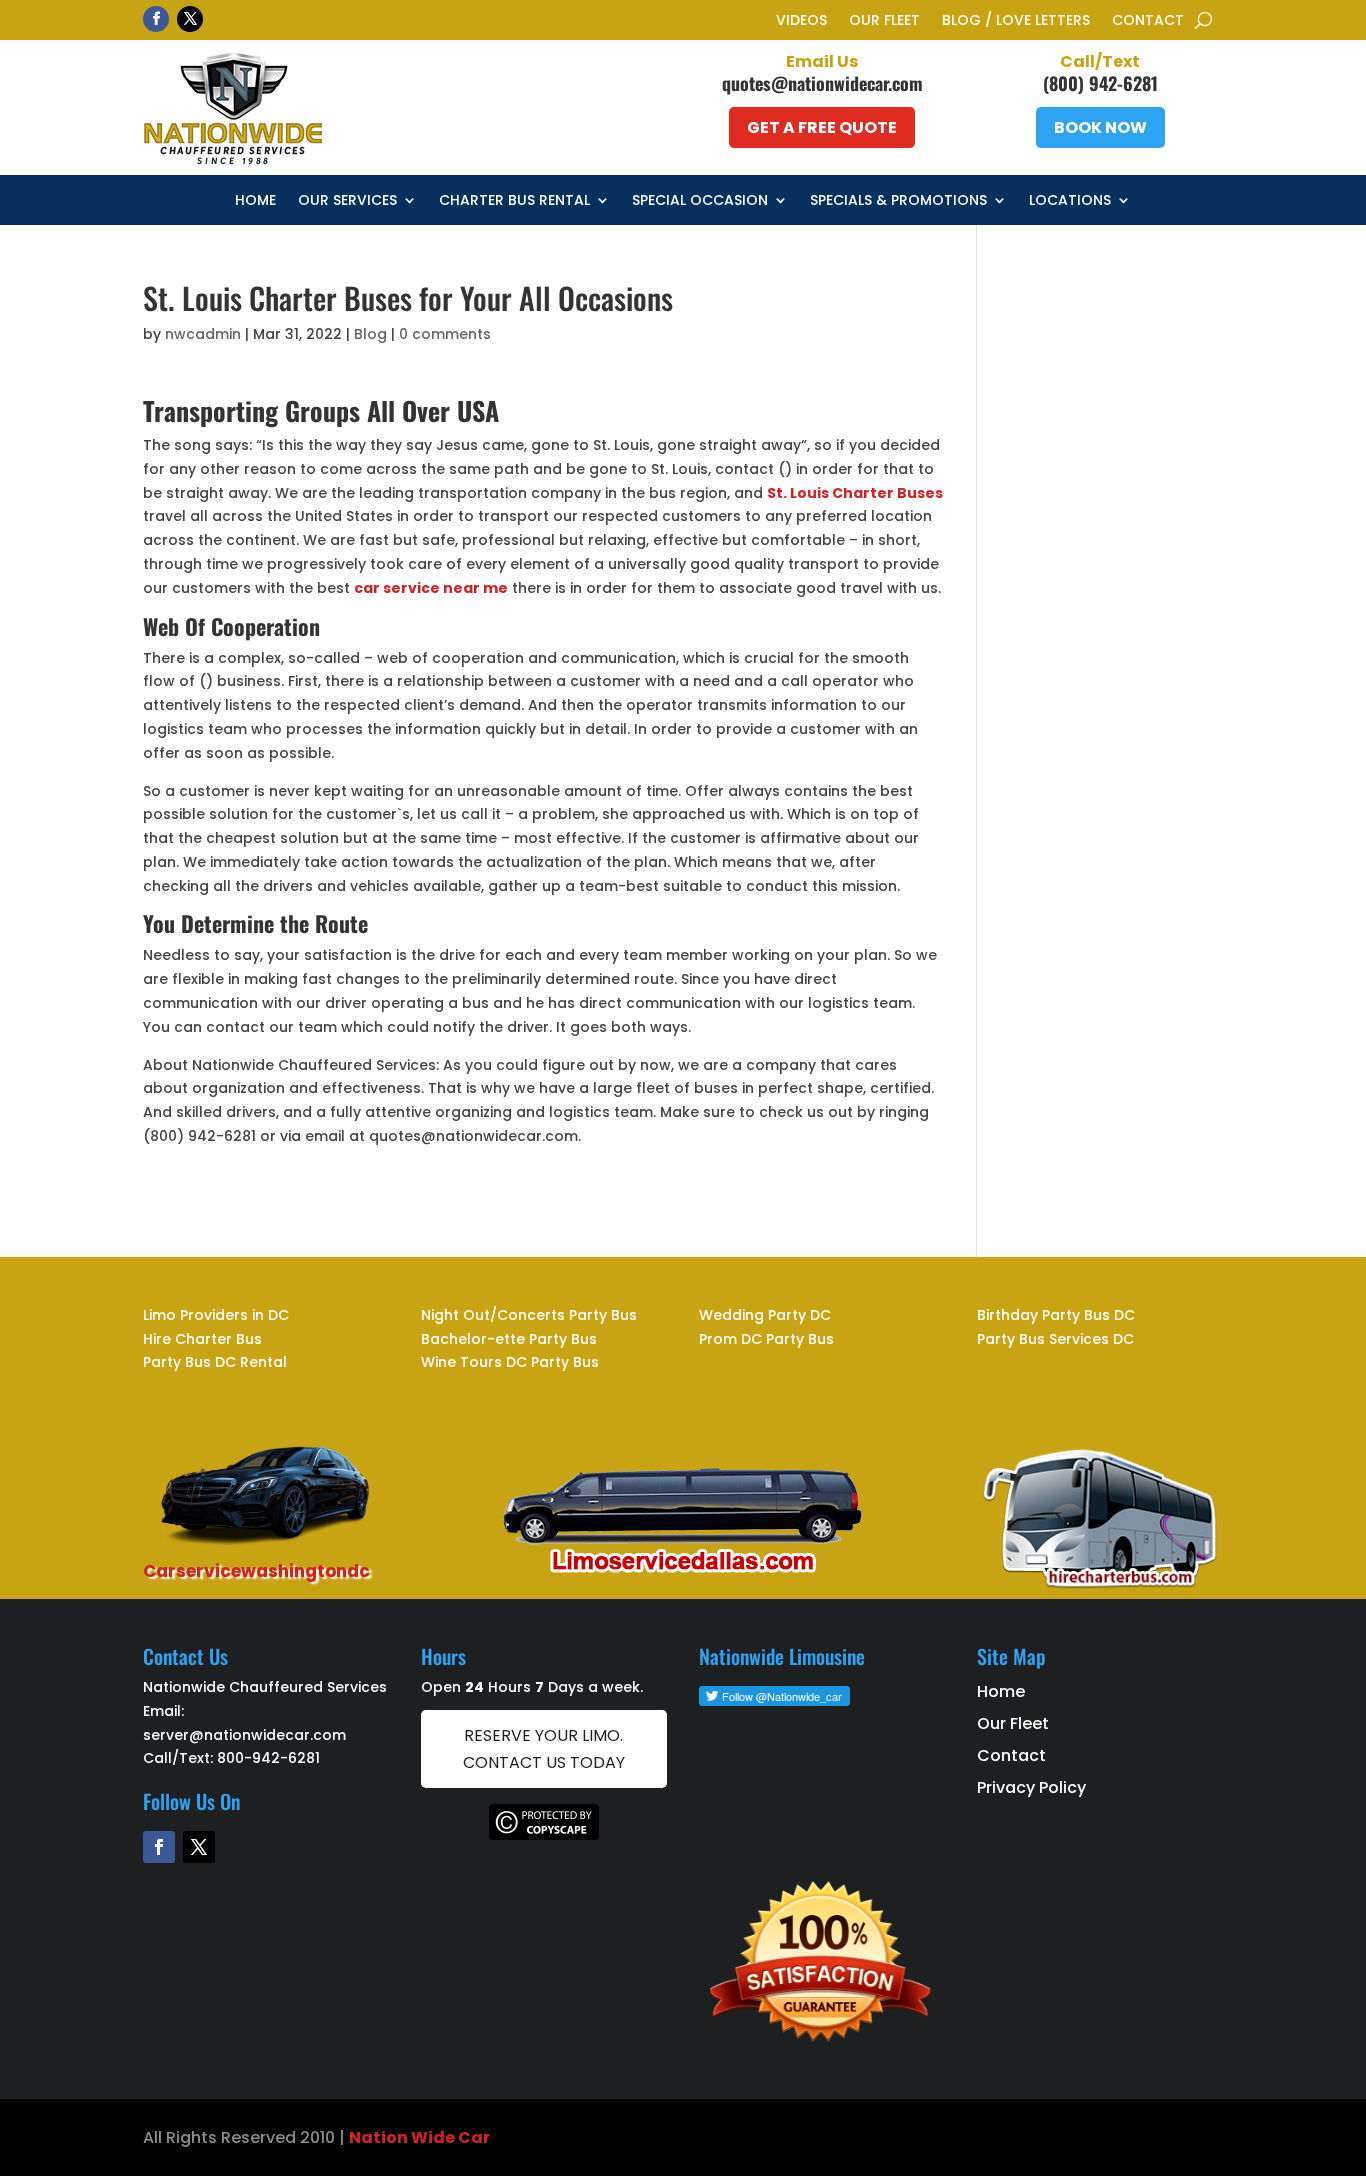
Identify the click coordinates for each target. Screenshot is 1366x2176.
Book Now (1100, 127)
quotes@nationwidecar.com (822, 83)
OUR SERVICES (347, 201)
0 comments (445, 334)
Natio (373, 2137)
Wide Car (449, 2137)
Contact (1148, 21)
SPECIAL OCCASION (700, 201)
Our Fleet (884, 21)
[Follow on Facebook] (156, 19)
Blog (370, 334)
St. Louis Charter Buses (855, 493)
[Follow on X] (190, 19)
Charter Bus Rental (514, 201)
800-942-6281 (268, 1758)
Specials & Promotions (898, 201)
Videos (801, 21)
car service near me (431, 588)
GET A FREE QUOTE (822, 127)
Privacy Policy (1031, 1787)
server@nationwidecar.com (244, 1735)
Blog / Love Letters (1016, 21)
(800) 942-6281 (1100, 83)
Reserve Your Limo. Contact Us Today (544, 1749)
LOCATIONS (1070, 201)
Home (255, 201)
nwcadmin (203, 334)
